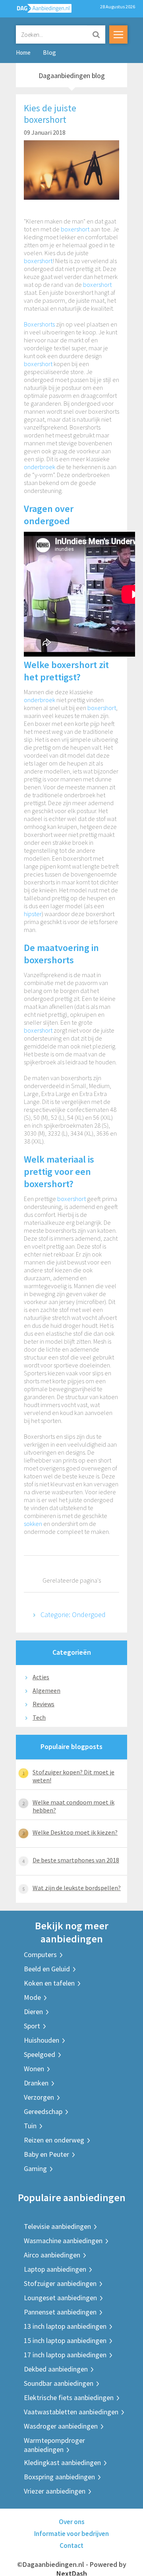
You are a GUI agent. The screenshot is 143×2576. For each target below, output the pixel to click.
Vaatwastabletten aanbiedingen (71, 2412)
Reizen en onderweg (54, 2140)
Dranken (36, 2083)
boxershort (75, 229)
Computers (40, 1954)
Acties (41, 1677)
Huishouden (42, 2040)
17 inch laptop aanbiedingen (65, 2355)
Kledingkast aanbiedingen (62, 2462)
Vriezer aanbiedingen (55, 2491)
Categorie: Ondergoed (73, 1615)
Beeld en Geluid (47, 1969)
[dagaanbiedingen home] (40, 10)
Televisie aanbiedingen (57, 2226)
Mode (32, 1997)
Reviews (43, 1704)
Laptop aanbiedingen (55, 2269)
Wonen (34, 2069)
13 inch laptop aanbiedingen (65, 2326)
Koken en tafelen (49, 1983)
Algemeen (46, 1690)
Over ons (72, 2522)
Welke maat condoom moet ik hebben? (73, 1806)
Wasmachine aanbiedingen (63, 2241)
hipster (33, 914)
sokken (33, 1524)
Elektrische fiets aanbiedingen (69, 2397)
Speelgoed (40, 2054)
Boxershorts (39, 324)
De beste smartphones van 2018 (76, 1860)
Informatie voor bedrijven (71, 2534)
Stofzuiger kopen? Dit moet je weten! (73, 1776)
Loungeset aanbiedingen (60, 2298)
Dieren (33, 2012)
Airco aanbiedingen (52, 2255)
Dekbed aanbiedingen (56, 2369)
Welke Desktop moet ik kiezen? (75, 1832)
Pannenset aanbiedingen (60, 2312)
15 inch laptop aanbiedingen (65, 2340)
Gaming (35, 2168)
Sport (32, 2026)
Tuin (30, 2126)
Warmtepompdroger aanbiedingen (54, 2445)
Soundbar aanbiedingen (59, 2383)
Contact (71, 2545)
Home (23, 53)
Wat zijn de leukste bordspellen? (77, 1888)
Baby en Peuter (46, 2154)
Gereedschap (43, 2111)
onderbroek (40, 467)
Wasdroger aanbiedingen (61, 2426)
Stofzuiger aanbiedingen (60, 2283)
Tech (39, 1717)
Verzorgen (39, 2097)
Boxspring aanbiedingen (59, 2477)
